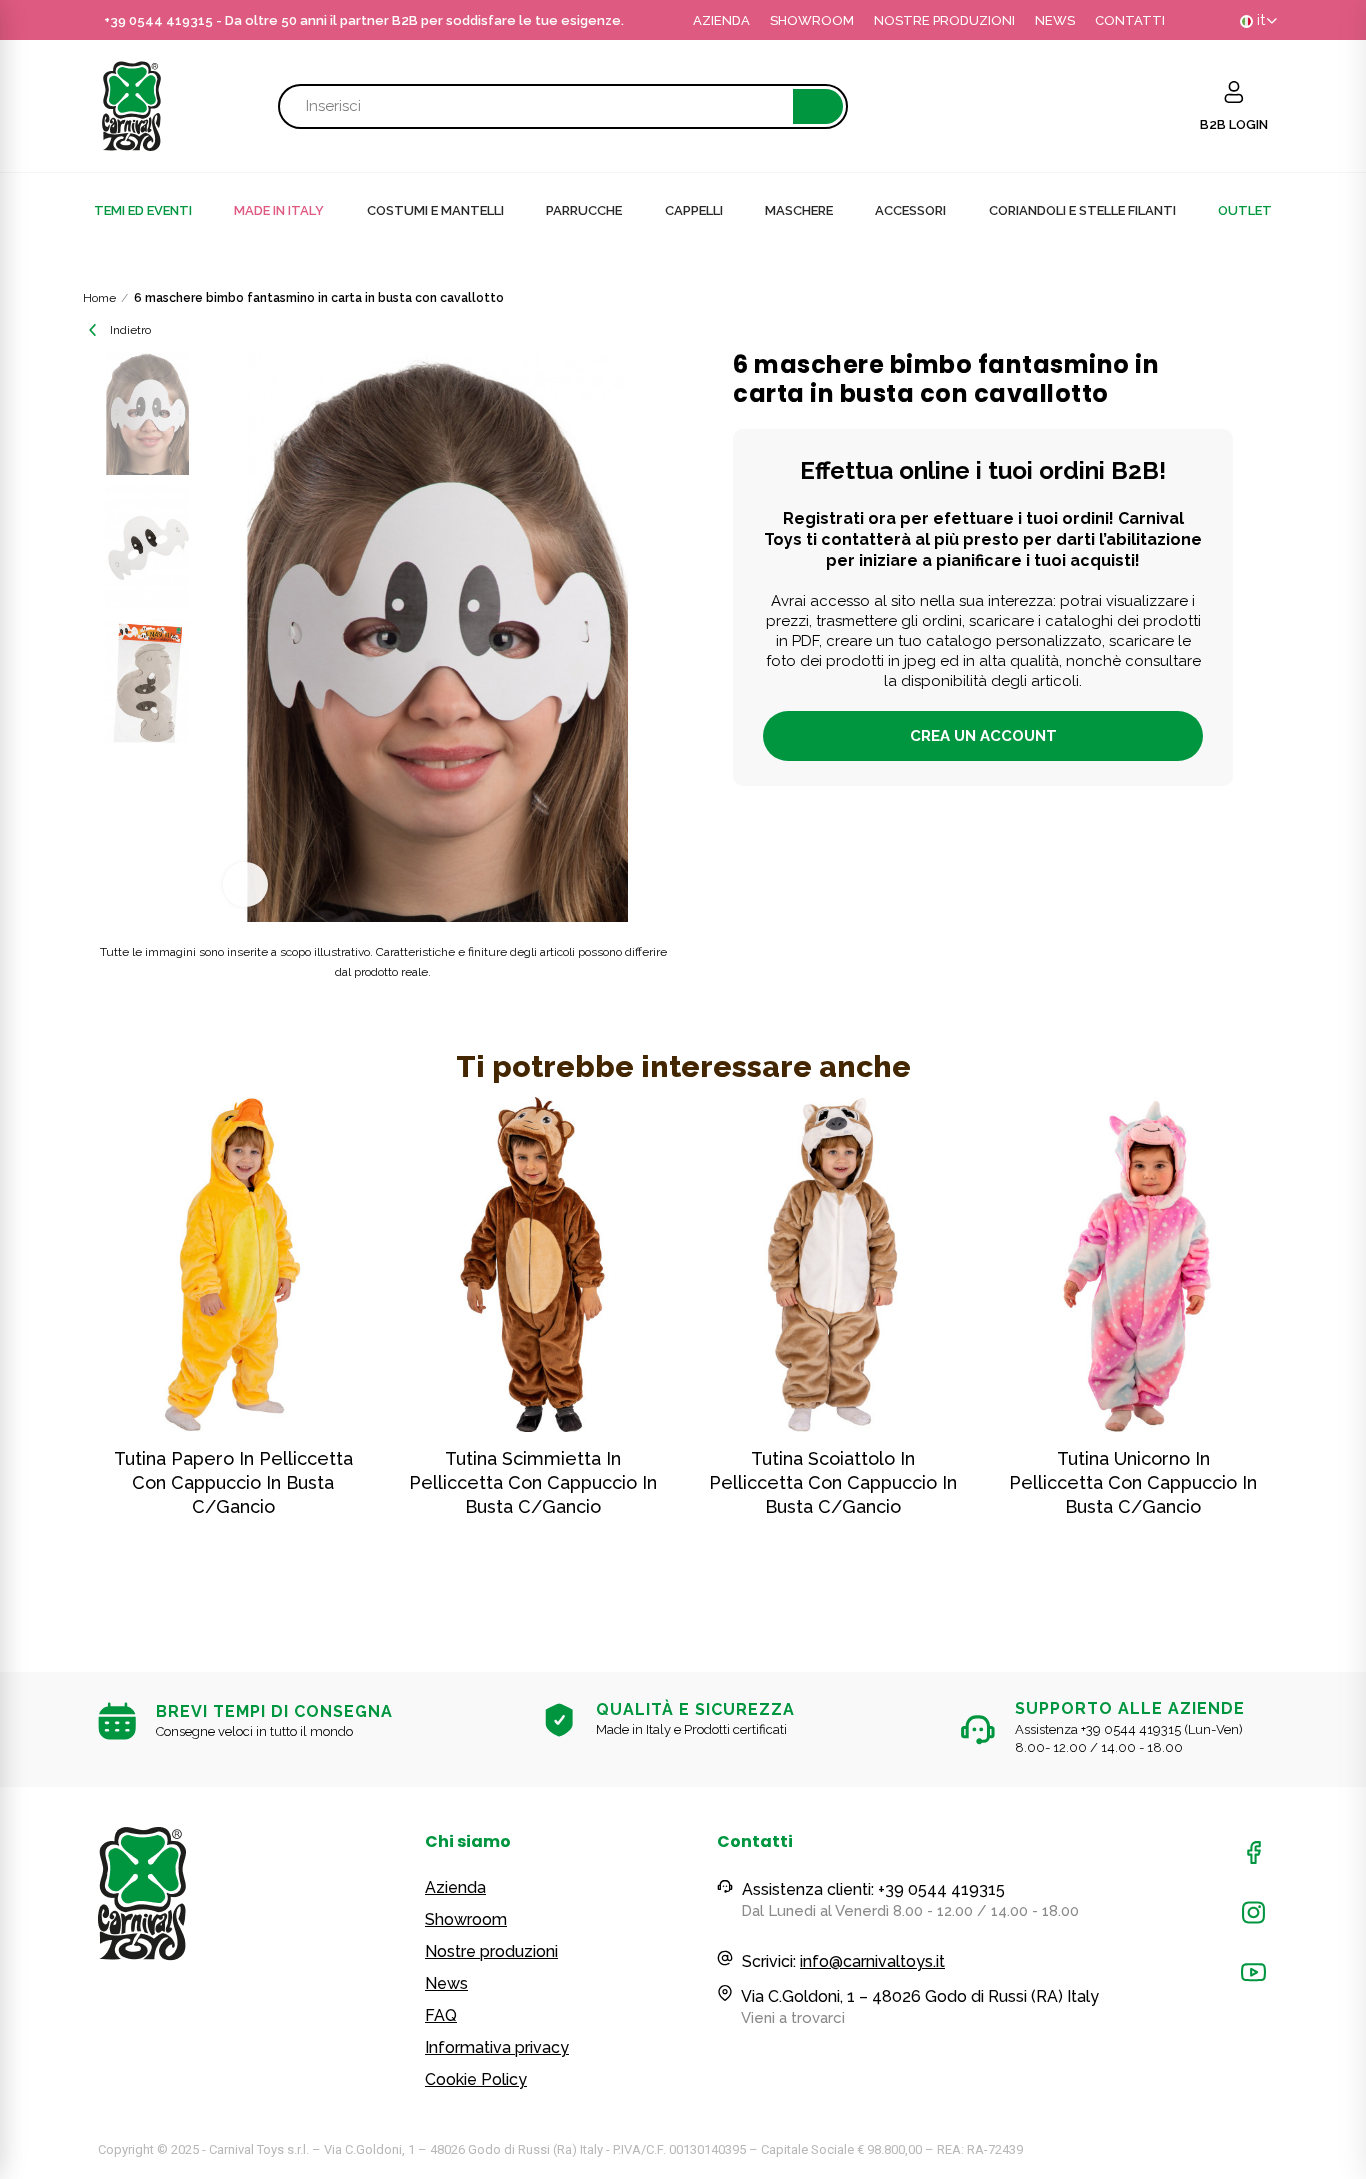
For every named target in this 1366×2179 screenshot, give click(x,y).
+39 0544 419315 (158, 20)
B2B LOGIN (1234, 124)
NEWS (1055, 20)
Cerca (818, 106)
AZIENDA (721, 20)
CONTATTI (1130, 20)
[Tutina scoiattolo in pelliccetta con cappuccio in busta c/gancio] (833, 1264)
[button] (43, 1350)
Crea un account (983, 736)
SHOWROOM (812, 20)
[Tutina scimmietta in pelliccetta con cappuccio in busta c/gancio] (533, 1264)
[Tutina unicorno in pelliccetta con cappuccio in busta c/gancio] (1133, 1264)
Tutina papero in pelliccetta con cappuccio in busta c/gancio (233, 1482)
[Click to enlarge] (245, 884)
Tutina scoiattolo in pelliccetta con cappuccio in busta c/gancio (833, 1482)
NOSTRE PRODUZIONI (944, 20)
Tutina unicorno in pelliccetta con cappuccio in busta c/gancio (1133, 1482)
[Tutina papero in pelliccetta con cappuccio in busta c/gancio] (233, 1264)
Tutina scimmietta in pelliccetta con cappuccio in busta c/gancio (533, 1482)
